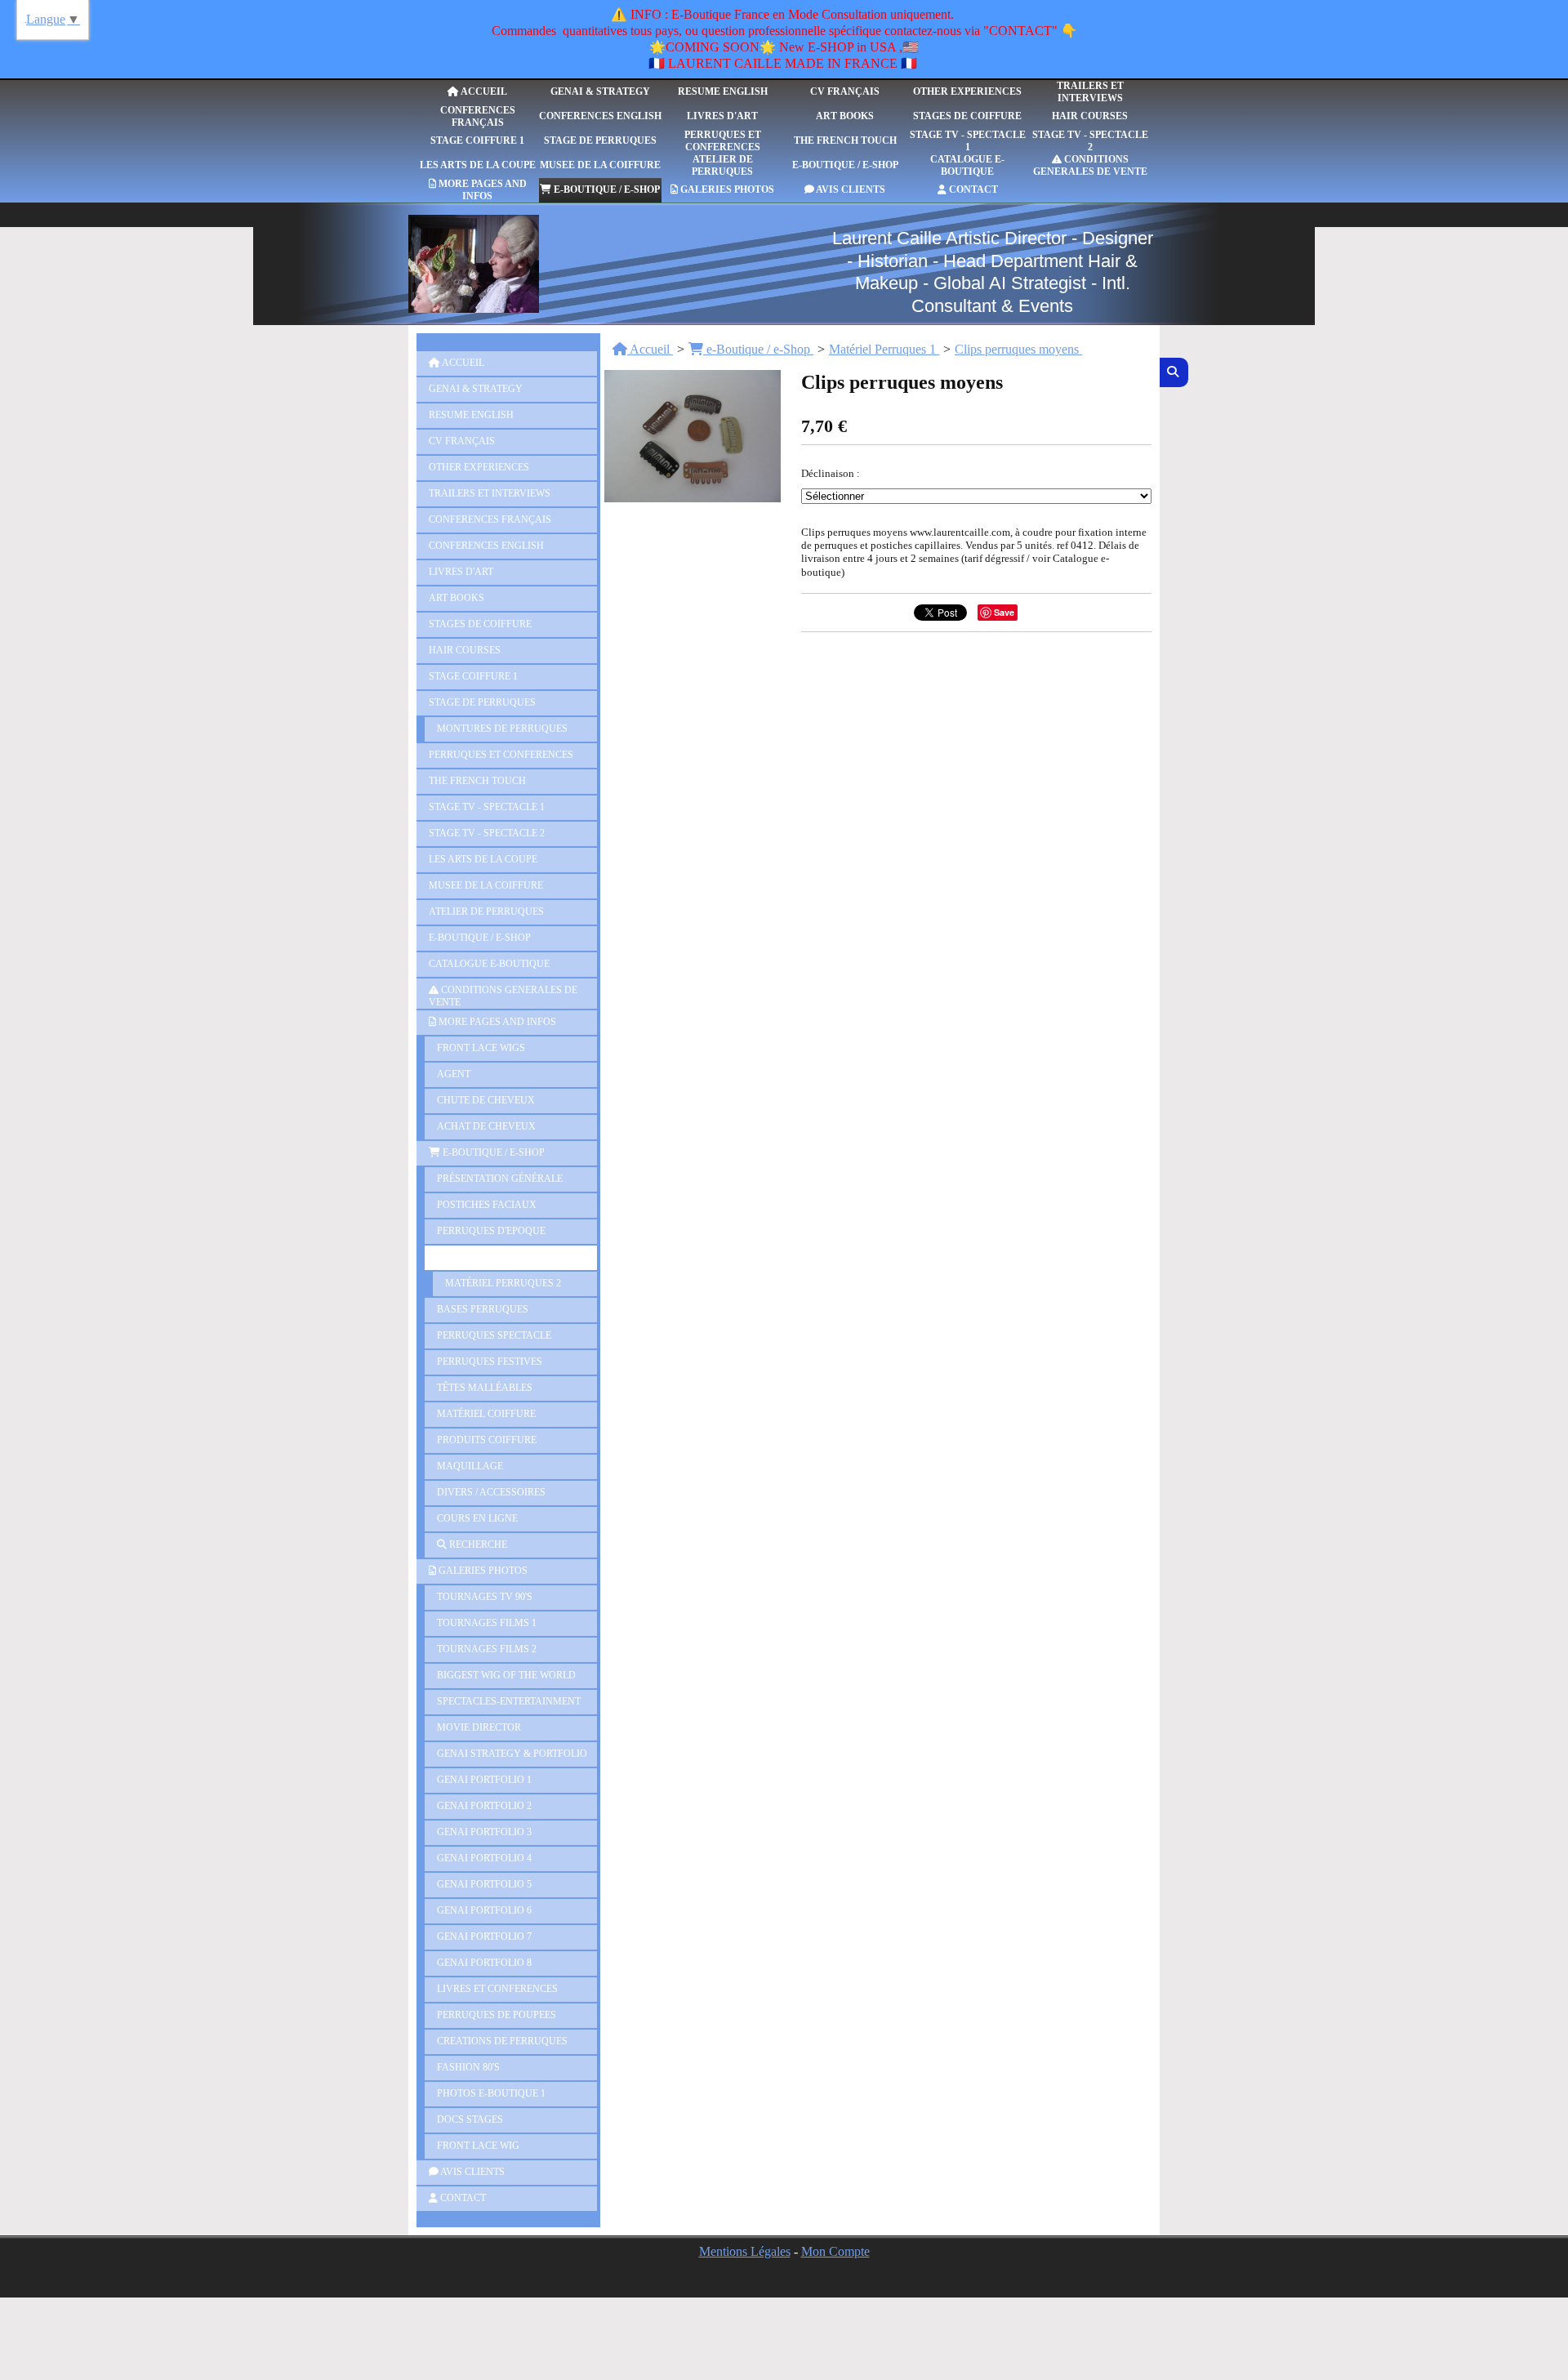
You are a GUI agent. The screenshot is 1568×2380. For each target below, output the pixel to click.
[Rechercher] (1174, 372)
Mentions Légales (745, 2251)
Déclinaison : (831, 473)
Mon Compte (835, 2251)
